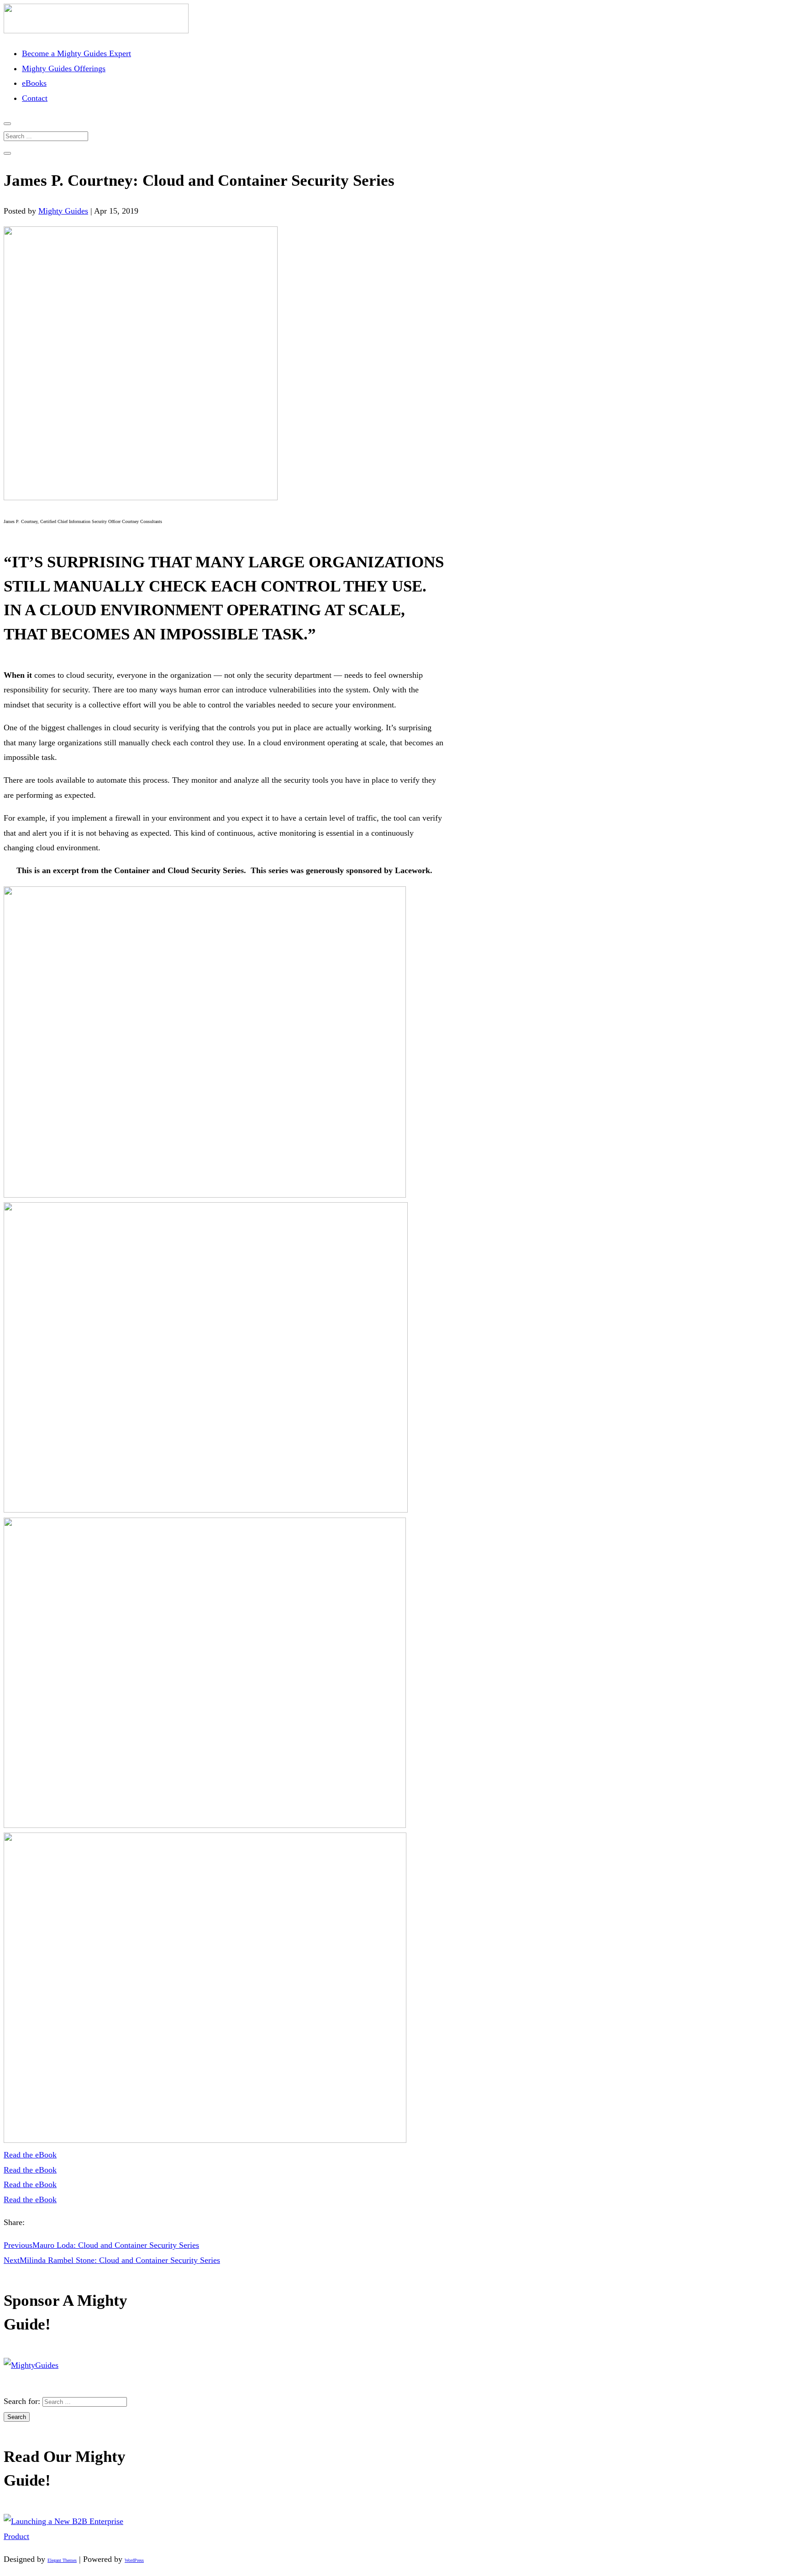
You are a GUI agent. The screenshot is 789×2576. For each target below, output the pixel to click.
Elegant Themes (62, 2560)
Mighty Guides (63, 211)
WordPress (134, 2560)
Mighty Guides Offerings (64, 68)
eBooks (34, 83)
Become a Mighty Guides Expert (76, 53)
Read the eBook (30, 2155)
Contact (35, 98)
